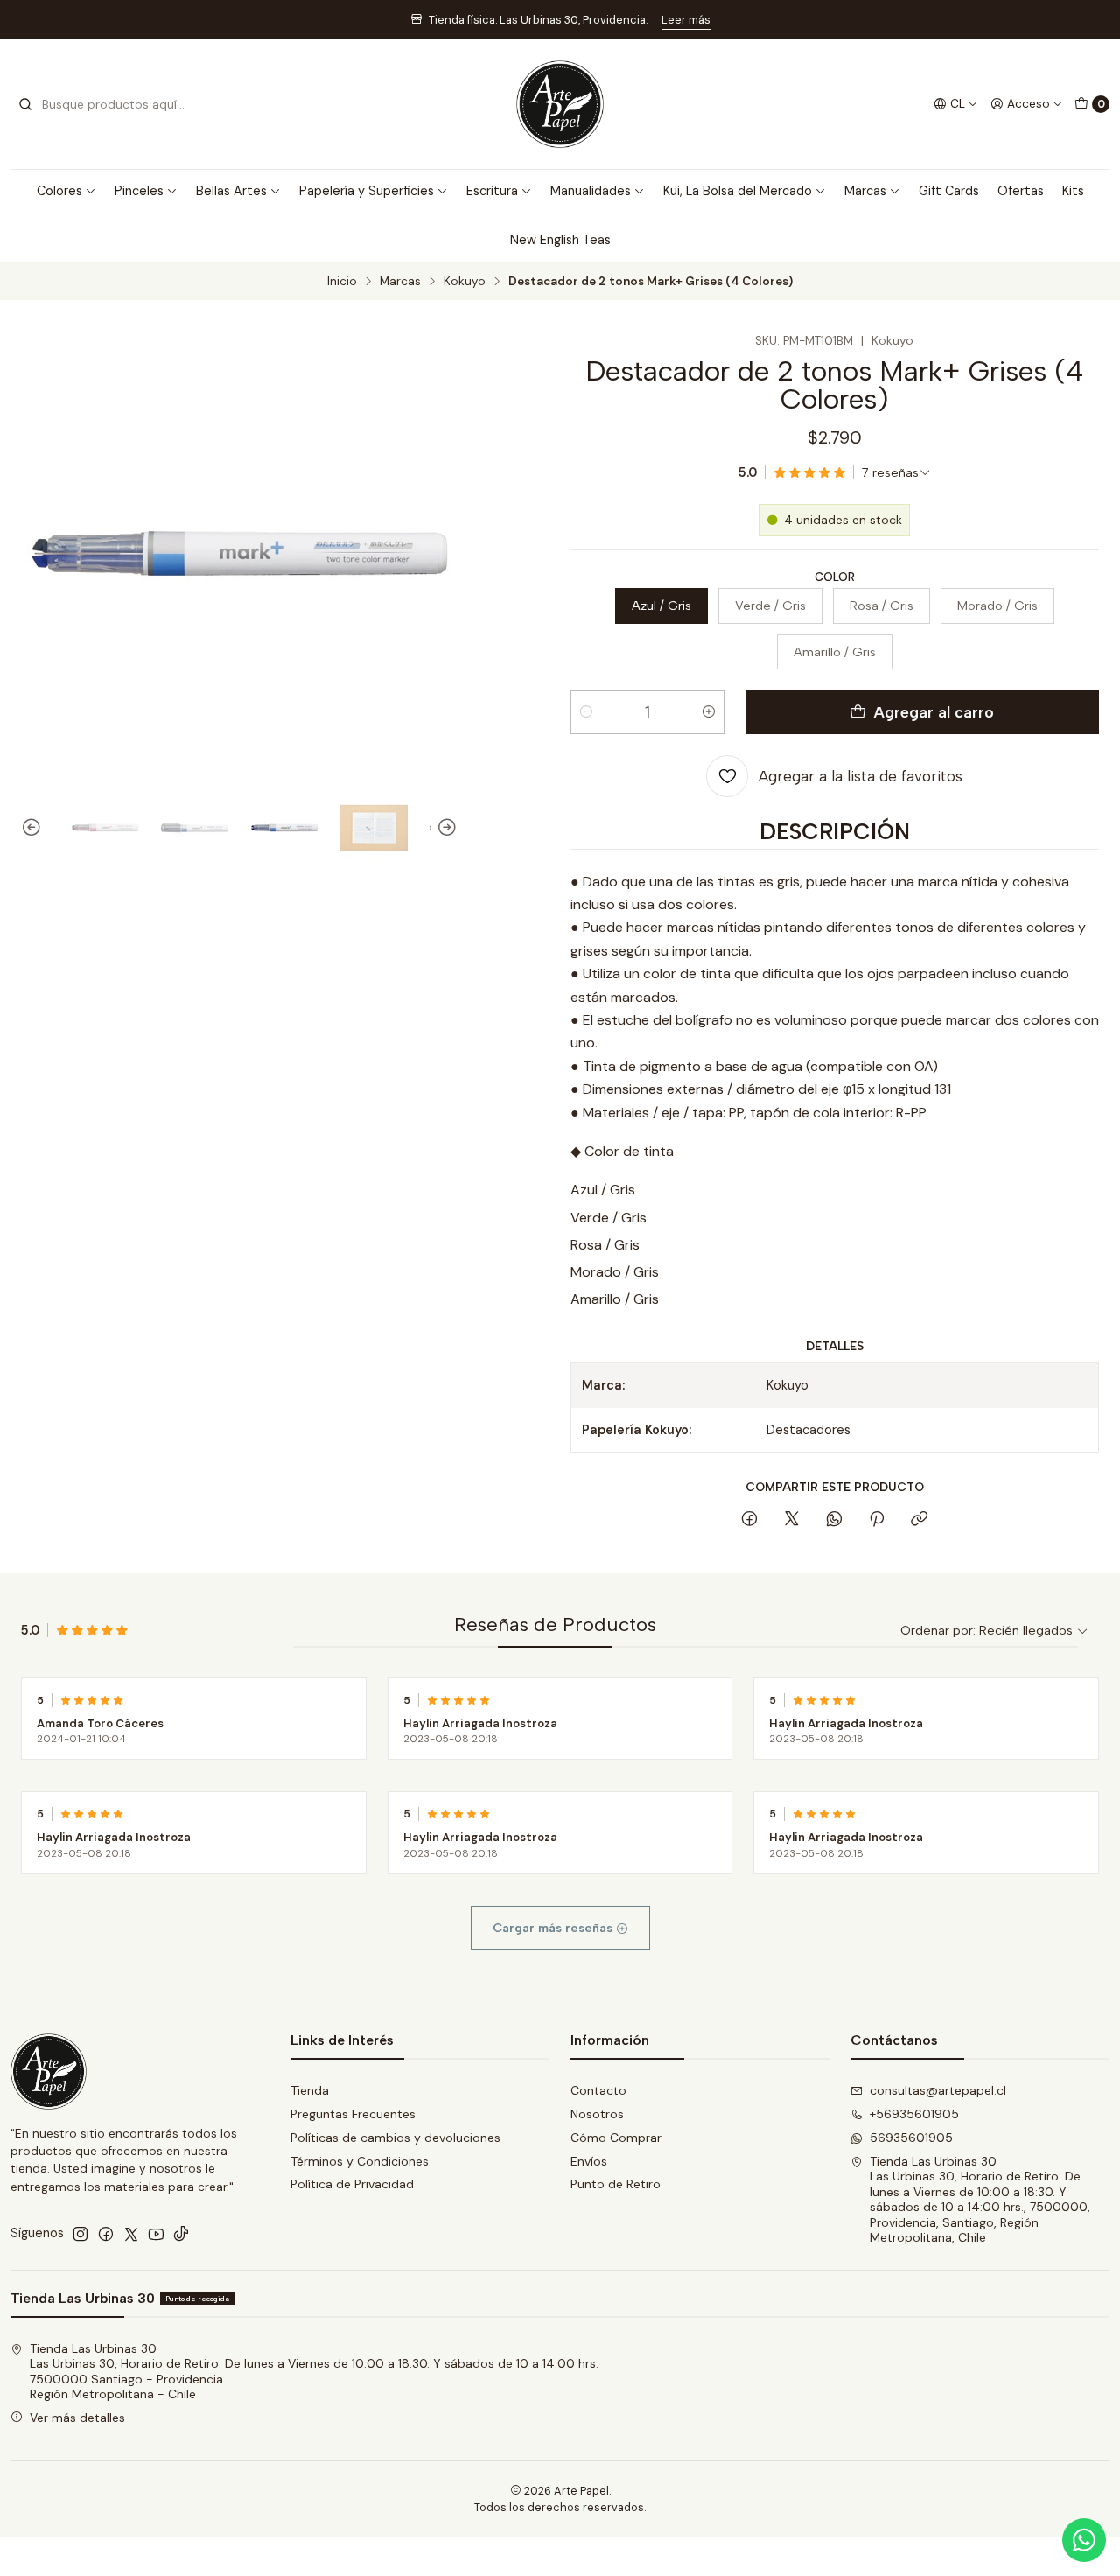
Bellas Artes (231, 191)
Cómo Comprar (616, 2138)
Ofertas (1021, 191)
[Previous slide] (34, 828)
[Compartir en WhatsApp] (834, 1520)
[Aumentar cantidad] (709, 712)
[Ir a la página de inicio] (560, 104)
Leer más (686, 20)
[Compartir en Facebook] (749, 1520)
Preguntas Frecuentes (353, 2114)
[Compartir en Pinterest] (877, 1520)
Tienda (310, 2090)
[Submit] (25, 104)
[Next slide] (444, 828)
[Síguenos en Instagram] (80, 2234)
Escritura (492, 191)
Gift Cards (949, 191)
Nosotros (597, 2114)
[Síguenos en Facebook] (106, 2234)
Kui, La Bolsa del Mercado (738, 191)
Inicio (342, 282)
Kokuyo (465, 282)
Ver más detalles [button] (77, 2418)
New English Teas (560, 240)
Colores (59, 191)
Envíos (589, 2161)
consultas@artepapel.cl (938, 2090)
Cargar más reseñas (554, 1928)
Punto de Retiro (616, 2184)
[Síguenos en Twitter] (131, 2234)
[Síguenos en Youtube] (156, 2234)
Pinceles (139, 191)
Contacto (598, 2090)
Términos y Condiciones (360, 2161)
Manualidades (591, 191)
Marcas (865, 191)
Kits (1073, 191)
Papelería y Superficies (367, 191)
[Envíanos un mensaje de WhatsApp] (1084, 2540)
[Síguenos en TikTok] (181, 2234)
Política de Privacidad (352, 2184)
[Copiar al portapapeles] (919, 1520)
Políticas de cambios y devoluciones (395, 2138)
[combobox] (107, 104)
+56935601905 (914, 2114)
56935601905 (911, 2138)
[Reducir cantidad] (586, 712)
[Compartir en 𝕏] (792, 1520)
